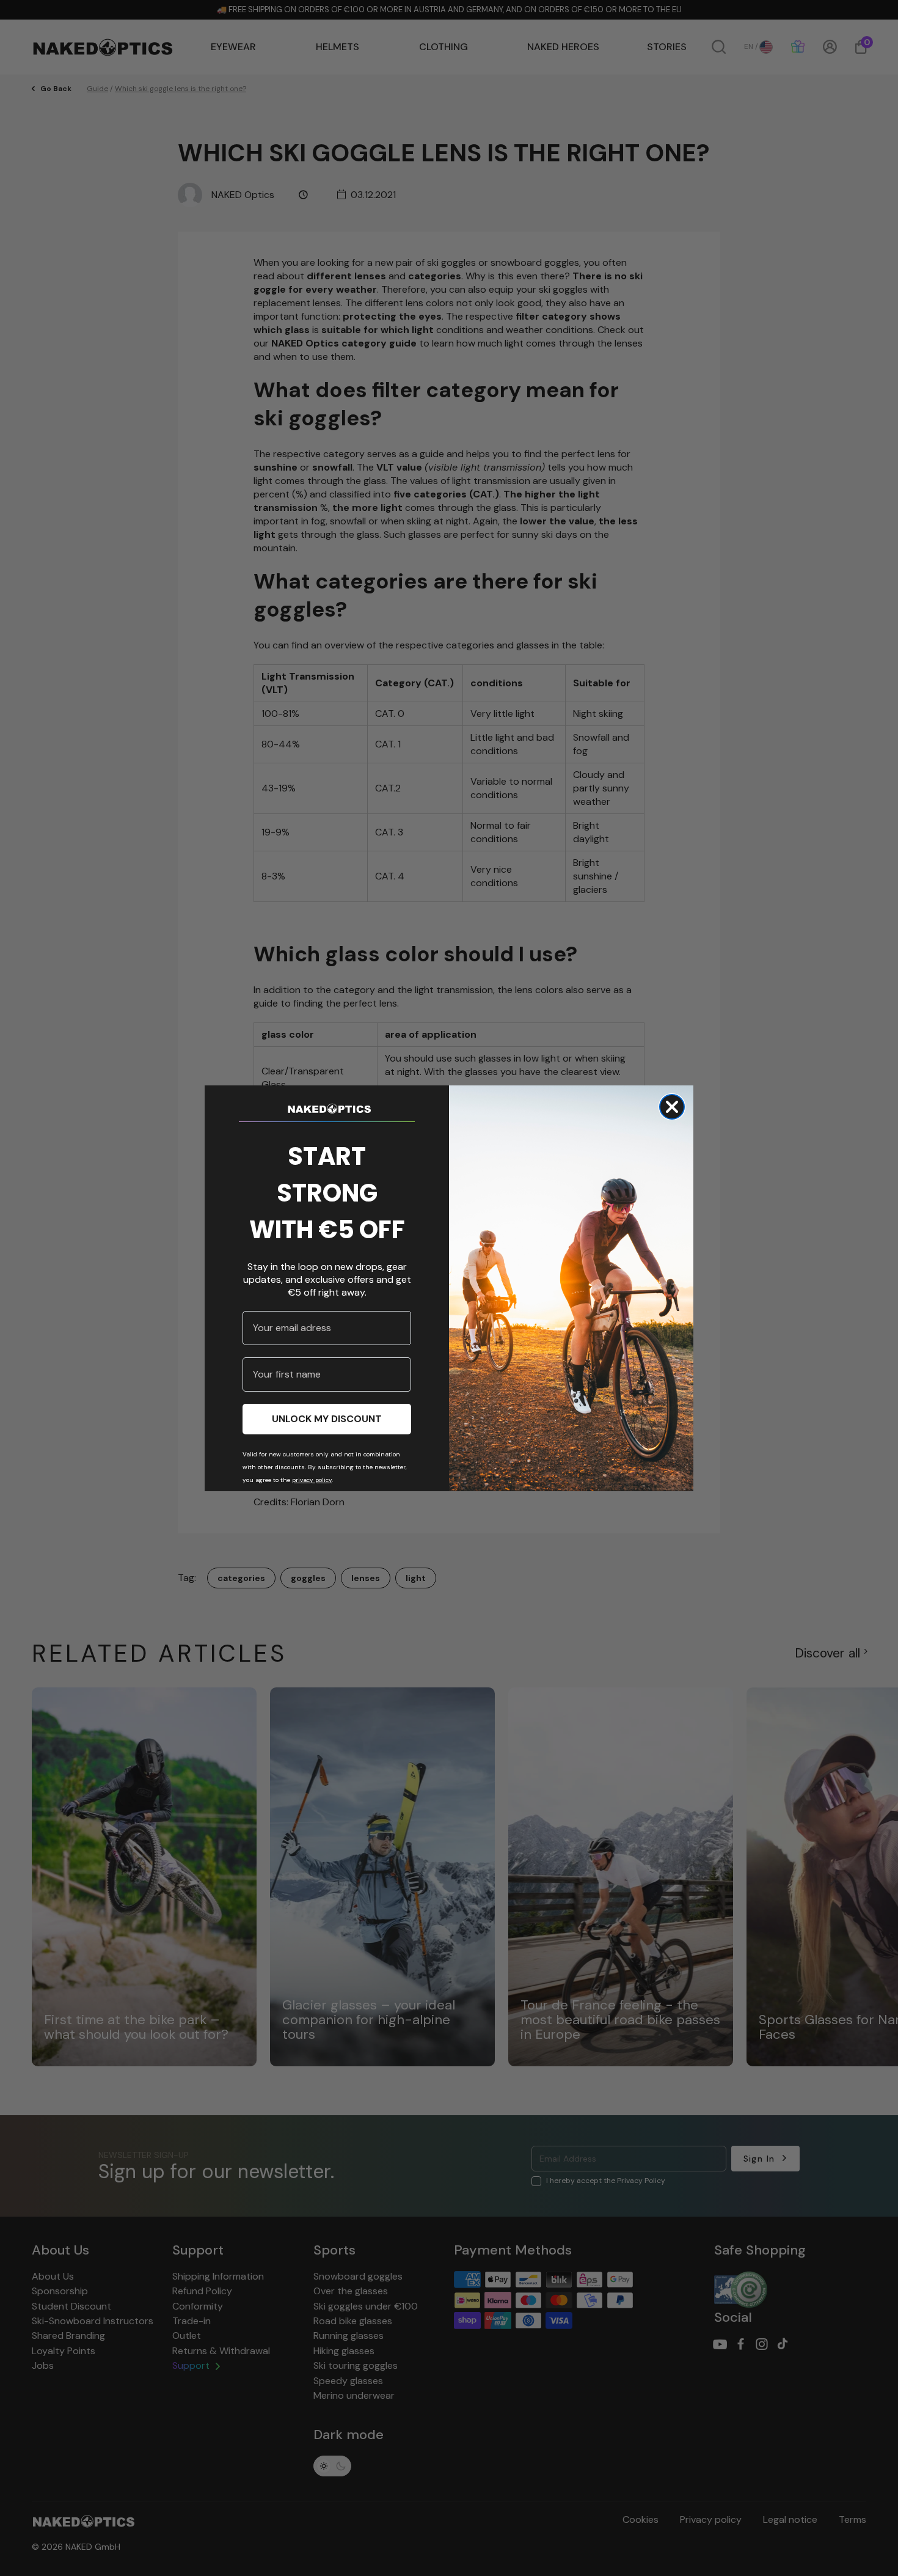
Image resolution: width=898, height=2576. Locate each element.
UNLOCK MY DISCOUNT (327, 1418)
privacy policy (312, 1479)
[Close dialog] (672, 1107)
